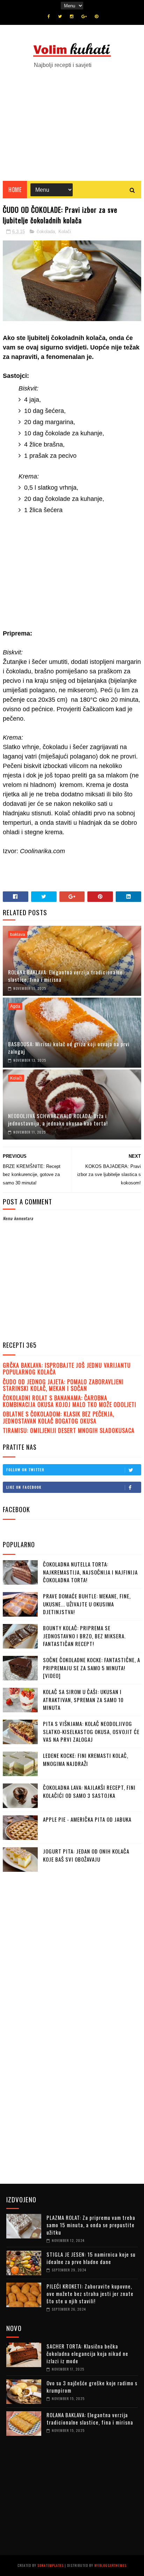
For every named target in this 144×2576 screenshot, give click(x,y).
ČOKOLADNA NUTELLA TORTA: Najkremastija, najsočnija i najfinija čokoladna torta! (90, 1572)
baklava (18, 934)
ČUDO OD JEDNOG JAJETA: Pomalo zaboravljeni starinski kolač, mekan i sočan (63, 1385)
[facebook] (49, 16)
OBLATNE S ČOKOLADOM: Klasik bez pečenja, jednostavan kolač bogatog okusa (59, 1417)
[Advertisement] (72, 121)
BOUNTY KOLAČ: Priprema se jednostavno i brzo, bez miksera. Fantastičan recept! (84, 1636)
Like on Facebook (24, 1487)
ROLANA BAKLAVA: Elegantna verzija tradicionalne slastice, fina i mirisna (65, 976)
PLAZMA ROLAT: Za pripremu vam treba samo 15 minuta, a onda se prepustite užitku (91, 2225)
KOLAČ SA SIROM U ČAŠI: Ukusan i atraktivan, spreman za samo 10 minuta (83, 1700)
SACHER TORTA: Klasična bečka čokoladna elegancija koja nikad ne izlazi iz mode (87, 2353)
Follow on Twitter (25, 1470)
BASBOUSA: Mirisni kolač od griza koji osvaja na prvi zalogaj (69, 1048)
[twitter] (60, 16)
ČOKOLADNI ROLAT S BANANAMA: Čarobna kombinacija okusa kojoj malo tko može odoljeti (70, 1401)
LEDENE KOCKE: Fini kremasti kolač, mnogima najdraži (86, 1759)
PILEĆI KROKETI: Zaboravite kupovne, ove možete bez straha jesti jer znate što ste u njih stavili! (90, 2293)
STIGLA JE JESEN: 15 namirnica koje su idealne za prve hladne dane (91, 2258)
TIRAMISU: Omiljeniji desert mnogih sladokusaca (69, 1430)
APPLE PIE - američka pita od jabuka (87, 1819)
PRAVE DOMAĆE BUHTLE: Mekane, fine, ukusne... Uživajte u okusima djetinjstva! (87, 1604)
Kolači (65, 232)
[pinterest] (96, 16)
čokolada (46, 232)
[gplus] (84, 16)
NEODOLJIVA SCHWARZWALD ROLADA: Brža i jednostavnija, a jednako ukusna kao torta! (58, 1119)
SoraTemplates (51, 2565)
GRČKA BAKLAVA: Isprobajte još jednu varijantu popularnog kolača (67, 1369)
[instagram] (72, 16)
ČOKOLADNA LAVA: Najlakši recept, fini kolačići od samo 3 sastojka (89, 1791)
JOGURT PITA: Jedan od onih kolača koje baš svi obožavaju (86, 1855)
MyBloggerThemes (110, 2565)
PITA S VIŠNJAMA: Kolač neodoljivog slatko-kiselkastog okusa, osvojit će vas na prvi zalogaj (91, 1731)
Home (15, 190)
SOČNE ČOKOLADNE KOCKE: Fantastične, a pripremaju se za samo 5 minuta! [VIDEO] (92, 1668)
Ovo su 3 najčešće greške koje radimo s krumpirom (92, 2387)
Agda (15, 1006)
